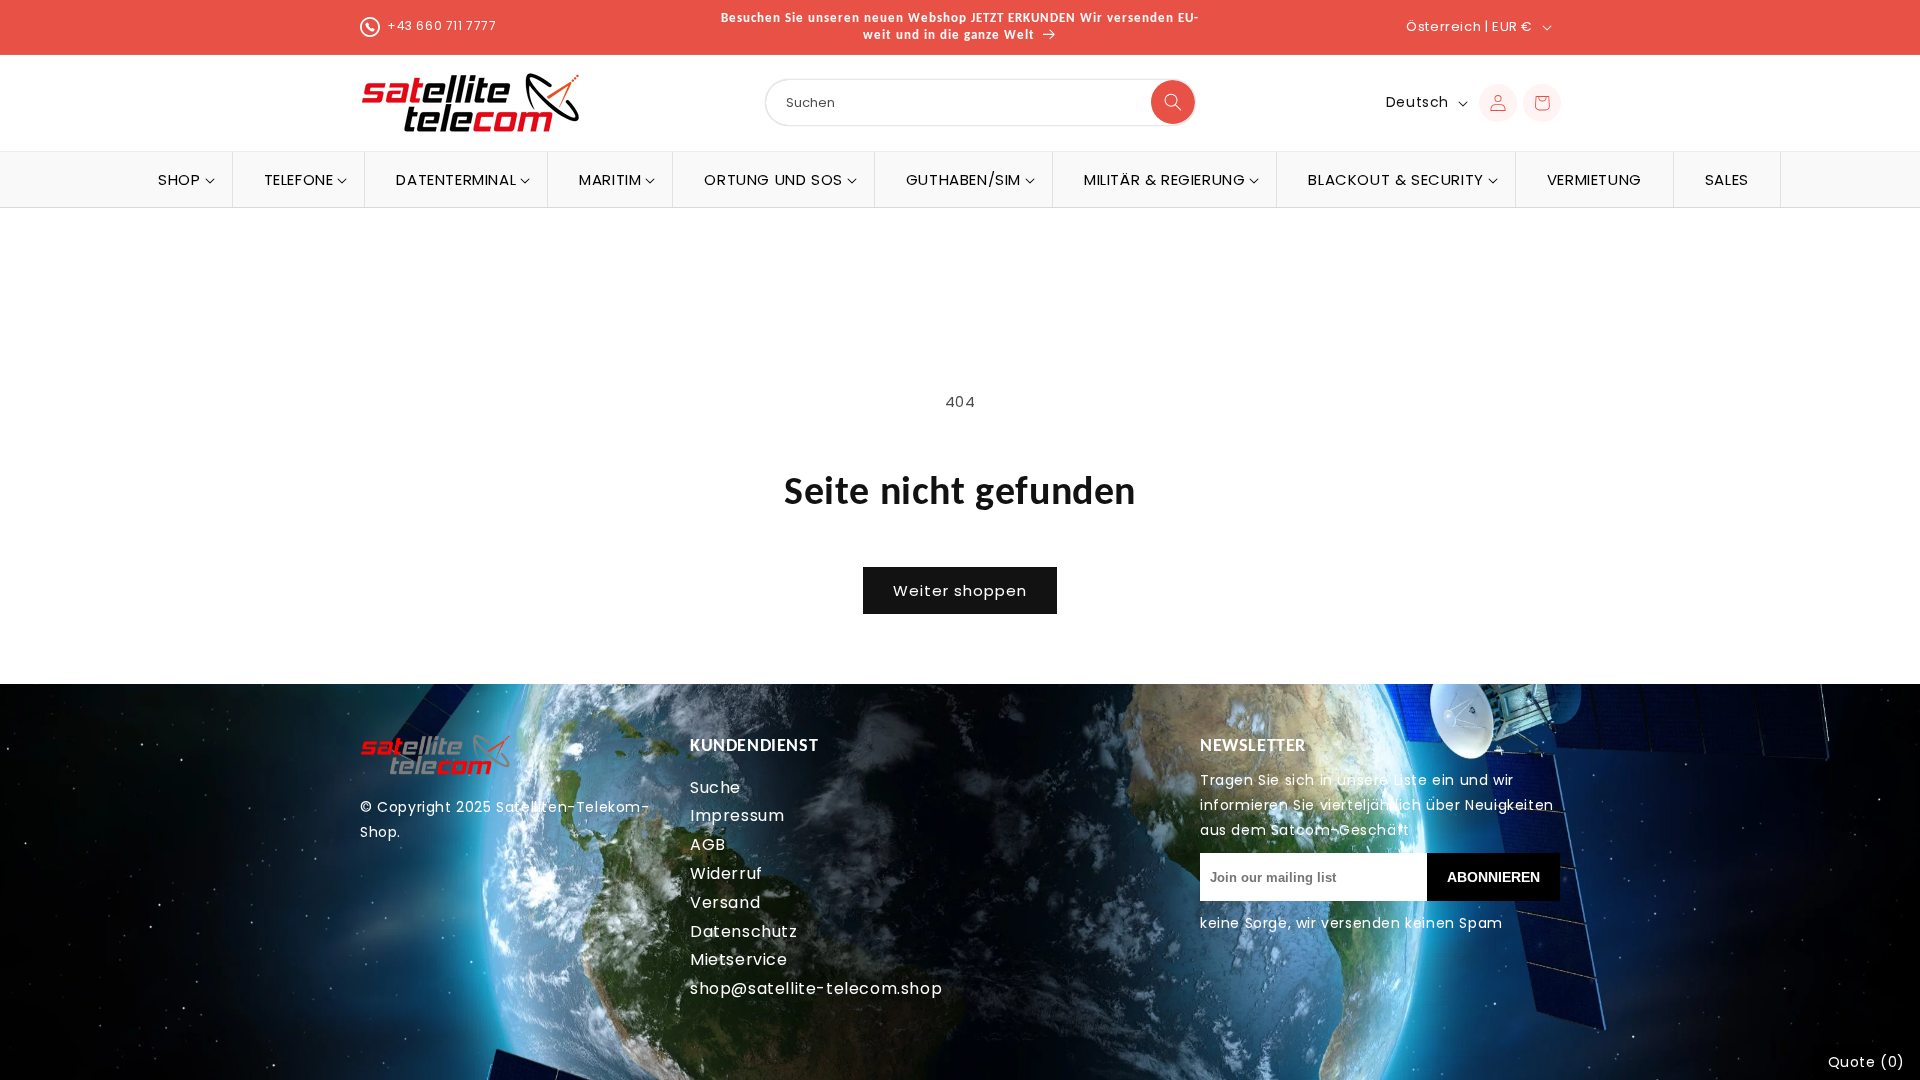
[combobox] (980, 102)
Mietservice (739, 959)
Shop (179, 180)
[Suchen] (1173, 102)
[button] (179, 180)
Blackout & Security (1395, 180)
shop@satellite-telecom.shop (816, 988)
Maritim (610, 180)
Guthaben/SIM (963, 180)
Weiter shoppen (960, 590)
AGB (708, 844)
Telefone (299, 180)
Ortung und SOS (773, 180)
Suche (715, 787)
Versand (725, 902)
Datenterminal (456, 180)
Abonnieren (1493, 877)
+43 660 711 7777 (442, 25)
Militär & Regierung (1164, 180)
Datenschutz (744, 931)
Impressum (737, 815)
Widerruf (726, 873)
